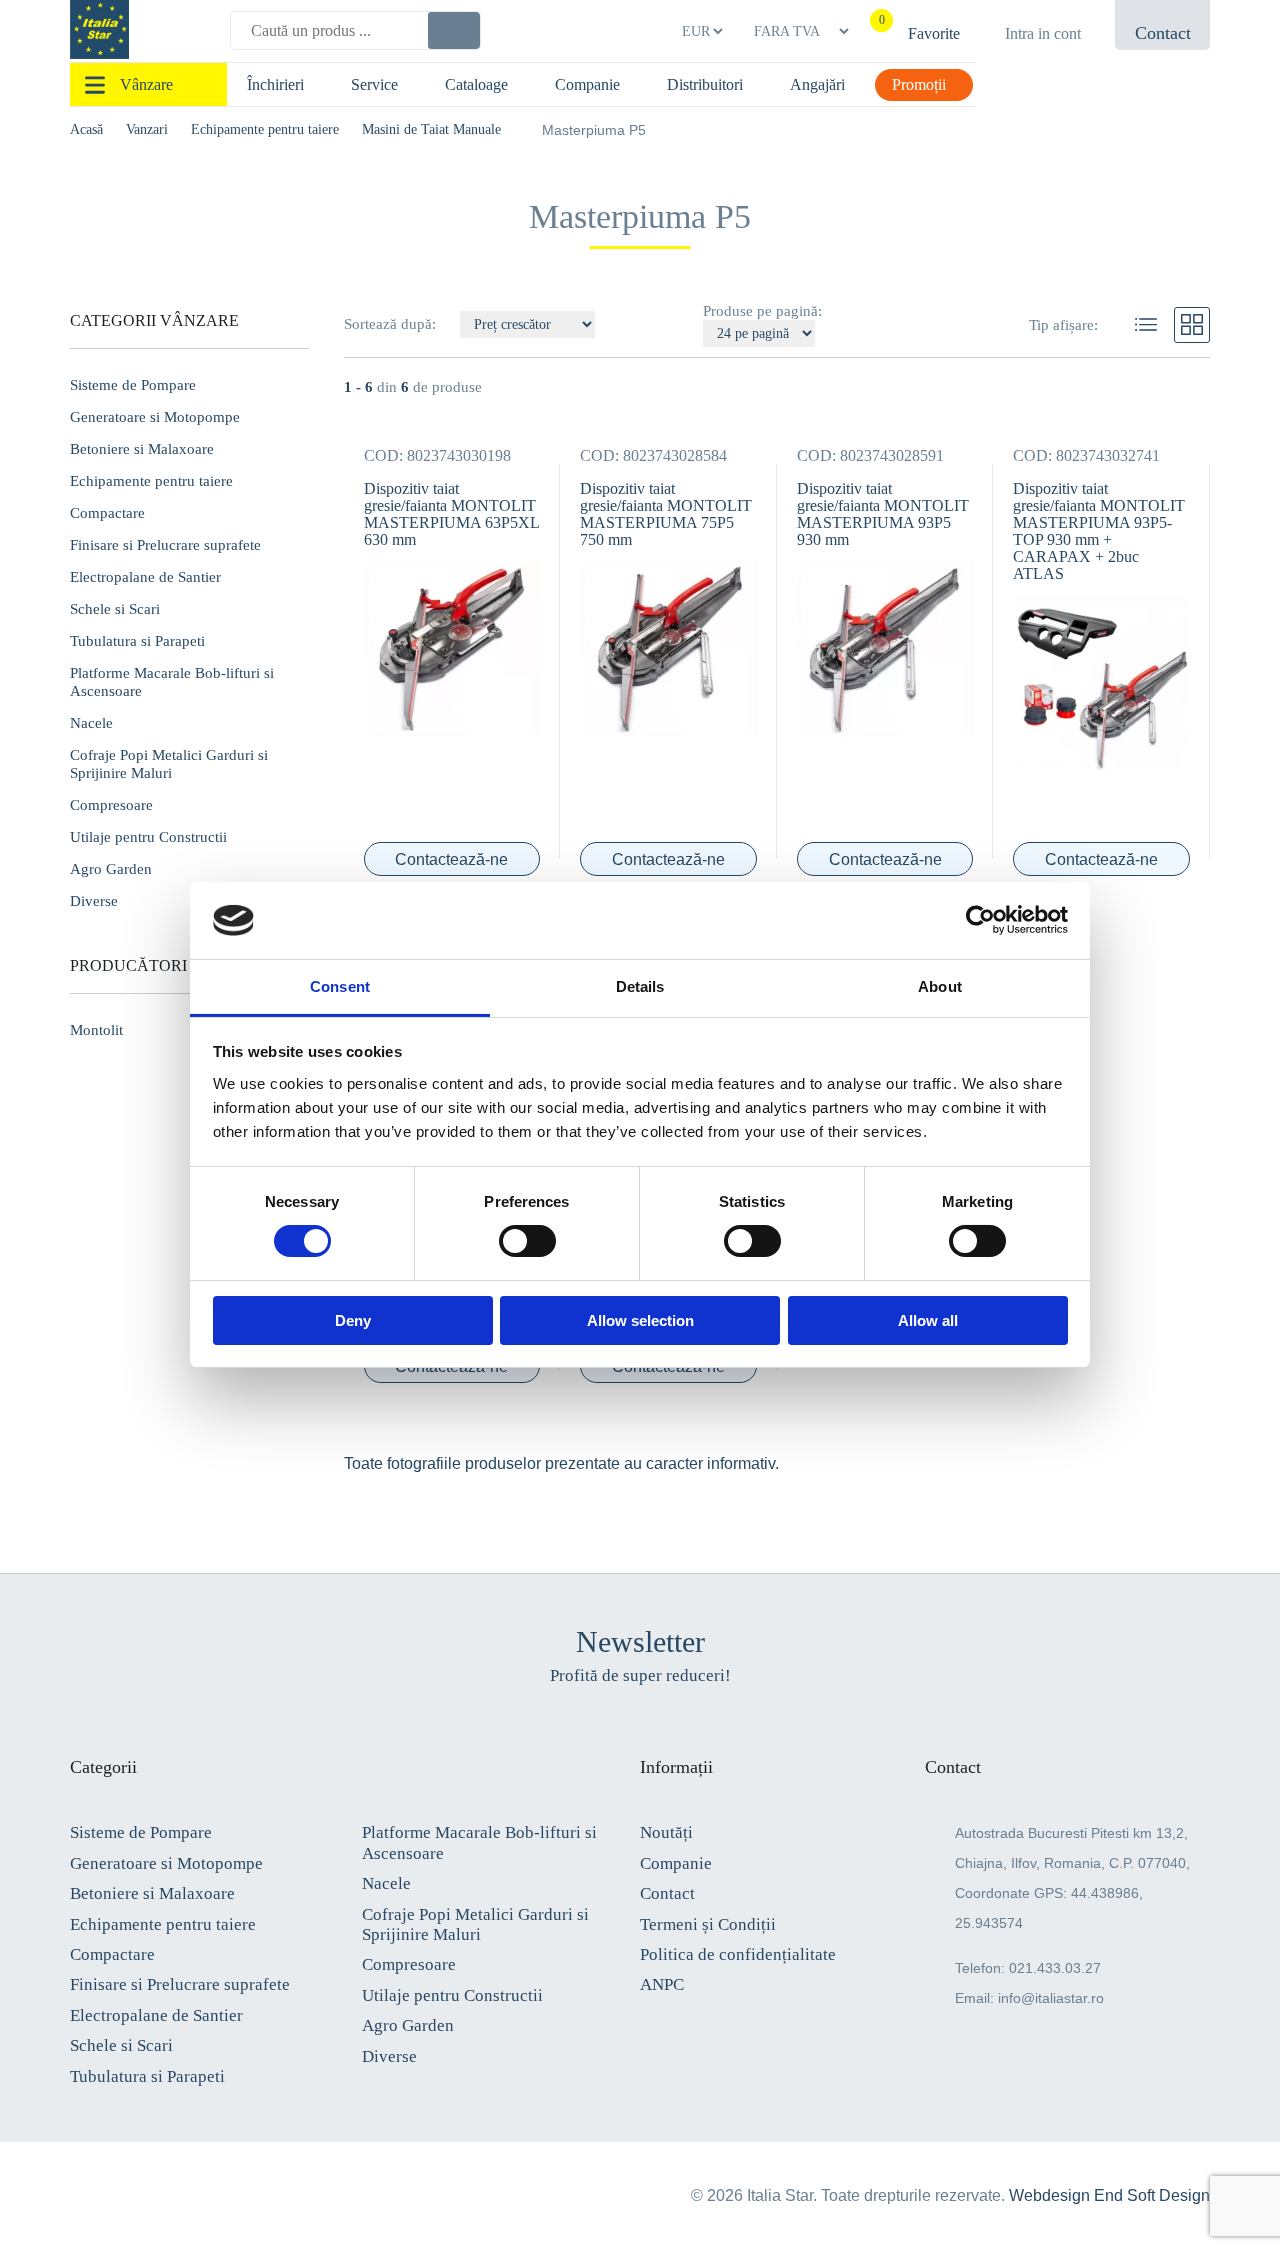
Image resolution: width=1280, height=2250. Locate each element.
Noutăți (666, 1832)
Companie (587, 84)
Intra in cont (1043, 33)
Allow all (928, 1320)
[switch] (527, 1241)
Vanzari (147, 129)
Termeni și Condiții (708, 1924)
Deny (353, 1320)
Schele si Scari (115, 609)
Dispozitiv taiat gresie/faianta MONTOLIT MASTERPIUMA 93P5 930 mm (883, 514)
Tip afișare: (1063, 325)
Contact (667, 1893)
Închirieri (275, 84)
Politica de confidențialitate (738, 1954)
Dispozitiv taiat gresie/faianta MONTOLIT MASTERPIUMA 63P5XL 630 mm (451, 514)
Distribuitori (705, 84)
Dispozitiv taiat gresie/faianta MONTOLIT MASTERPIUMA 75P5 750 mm (666, 514)
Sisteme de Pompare (133, 385)
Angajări (817, 84)
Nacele (91, 723)
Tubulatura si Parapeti (137, 641)
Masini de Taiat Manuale (431, 129)
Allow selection (640, 1320)
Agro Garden (111, 869)
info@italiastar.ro (1051, 1998)
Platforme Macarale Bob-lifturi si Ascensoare (172, 682)
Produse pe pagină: (762, 311)
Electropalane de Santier (145, 577)
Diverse (389, 2056)
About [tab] (940, 986)
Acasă (86, 129)
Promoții (919, 84)
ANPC (662, 1984)
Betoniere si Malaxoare (142, 449)
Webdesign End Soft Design (1109, 2195)
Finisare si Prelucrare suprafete (165, 545)
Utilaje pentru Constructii (148, 837)
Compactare (107, 513)
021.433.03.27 (1055, 1968)
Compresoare (111, 805)
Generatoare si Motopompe (155, 417)
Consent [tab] (340, 986)
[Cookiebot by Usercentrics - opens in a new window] (980, 920)
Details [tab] (640, 986)
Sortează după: (392, 324)
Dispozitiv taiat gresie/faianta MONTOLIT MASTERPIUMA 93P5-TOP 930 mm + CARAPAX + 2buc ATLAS (1099, 531)
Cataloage (476, 84)
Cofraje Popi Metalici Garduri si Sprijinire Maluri (169, 764)
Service (374, 84)
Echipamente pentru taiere (265, 129)
